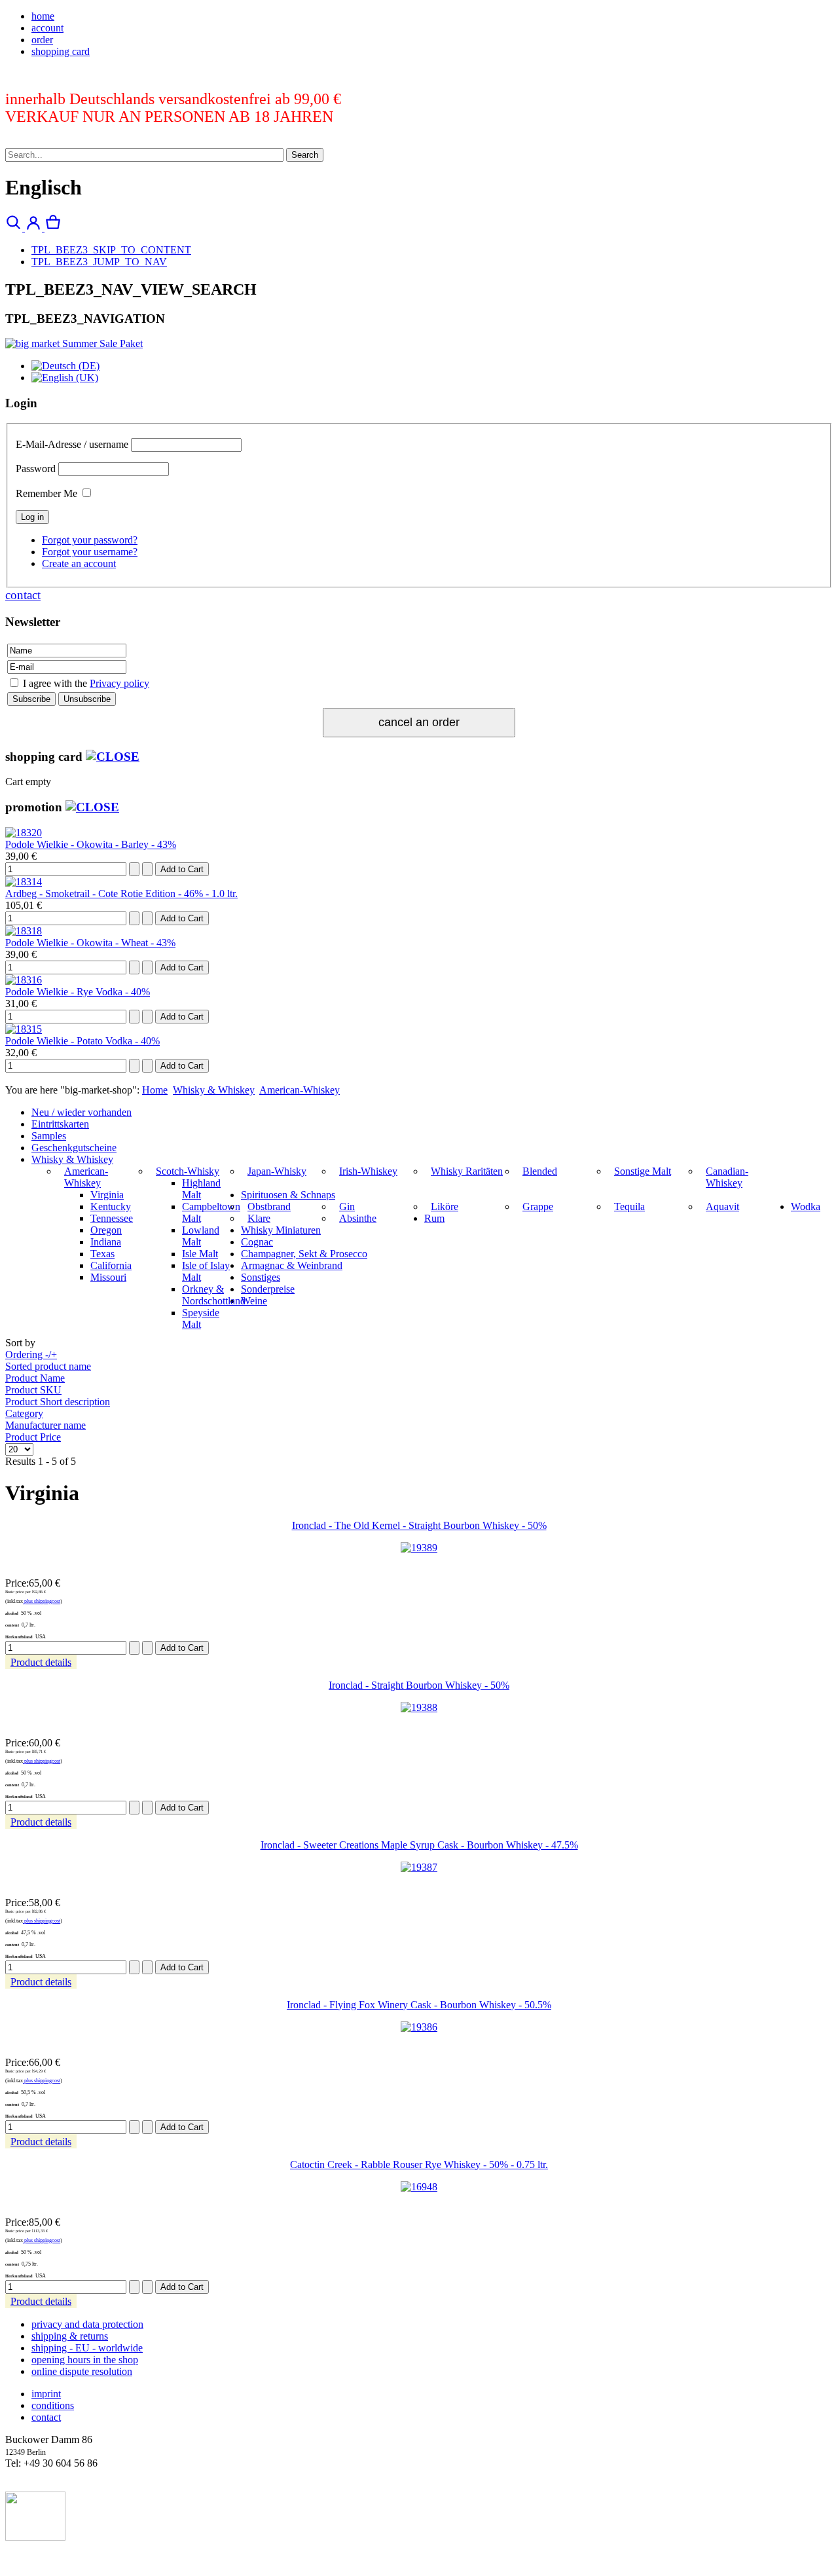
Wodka (806, 1206)
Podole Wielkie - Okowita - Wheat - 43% (90, 943)
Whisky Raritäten (467, 1171)
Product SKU (33, 1390)
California (111, 1265)
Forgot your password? (90, 540)
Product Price (33, 1437)
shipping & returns (70, 2336)
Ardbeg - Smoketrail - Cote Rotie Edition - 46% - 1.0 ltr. (121, 893)
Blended (540, 1171)
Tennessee (112, 1218)
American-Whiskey (300, 1090)
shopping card (61, 51)
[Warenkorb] (53, 228)
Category (24, 1413)
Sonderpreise (268, 1289)
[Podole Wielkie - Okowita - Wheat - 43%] (24, 931)
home (43, 16)
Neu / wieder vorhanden (82, 1112)
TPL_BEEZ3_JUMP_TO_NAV (99, 262)
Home (155, 1090)
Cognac (257, 1242)
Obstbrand (269, 1206)
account (47, 28)
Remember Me (46, 493)
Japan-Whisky (277, 1171)
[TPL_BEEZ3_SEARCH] (15, 228)
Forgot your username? (90, 552)
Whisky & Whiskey (214, 1090)
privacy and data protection (87, 2324)
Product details (41, 1662)
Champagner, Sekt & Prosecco (304, 1254)
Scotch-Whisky (188, 1171)
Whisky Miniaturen (281, 1230)
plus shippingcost (42, 1601)
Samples (49, 1136)
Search (305, 155)
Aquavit (722, 1206)
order (42, 40)
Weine (254, 1301)
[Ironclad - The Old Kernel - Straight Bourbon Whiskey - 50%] (419, 1548)
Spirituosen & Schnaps (288, 1195)
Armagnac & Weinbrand (292, 1265)
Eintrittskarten (60, 1124)
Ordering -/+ (31, 1354)
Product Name (35, 1378)
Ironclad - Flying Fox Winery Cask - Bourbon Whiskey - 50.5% (419, 2005)
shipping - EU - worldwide (87, 2348)
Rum (434, 1218)
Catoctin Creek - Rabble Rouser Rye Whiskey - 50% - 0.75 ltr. (419, 2164)
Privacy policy (119, 683)
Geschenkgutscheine (74, 1148)
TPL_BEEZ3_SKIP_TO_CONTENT (111, 250)
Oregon (106, 1230)
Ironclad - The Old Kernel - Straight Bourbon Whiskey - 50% (419, 1525)
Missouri (108, 1277)
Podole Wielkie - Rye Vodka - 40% (78, 992)
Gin (347, 1206)
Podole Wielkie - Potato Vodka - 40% (82, 1041)
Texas (102, 1254)
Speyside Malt (201, 1318)
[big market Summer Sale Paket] (74, 343)
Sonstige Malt (643, 1171)
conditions (53, 2405)
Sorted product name (48, 1366)
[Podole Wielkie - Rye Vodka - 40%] (24, 980)
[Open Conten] (113, 757)
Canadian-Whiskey (727, 1177)
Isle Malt (200, 1254)
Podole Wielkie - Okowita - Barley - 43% (91, 844)
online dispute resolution (82, 2371)
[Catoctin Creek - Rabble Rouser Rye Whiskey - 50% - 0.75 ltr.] (419, 2187)
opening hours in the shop (85, 2360)
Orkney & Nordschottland (214, 1295)
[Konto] (35, 228)
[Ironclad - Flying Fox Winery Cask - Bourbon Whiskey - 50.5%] (419, 2027)
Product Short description (58, 1402)
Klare (259, 1218)
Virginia (107, 1195)
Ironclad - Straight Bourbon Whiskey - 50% (419, 1685)
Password (36, 469)
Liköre (445, 1206)
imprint (46, 2394)
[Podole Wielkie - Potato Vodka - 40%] (24, 1029)
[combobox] (144, 155)
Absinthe (358, 1218)
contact (23, 595)
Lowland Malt (201, 1236)
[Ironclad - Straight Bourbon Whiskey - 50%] (419, 1707)
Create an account (79, 563)
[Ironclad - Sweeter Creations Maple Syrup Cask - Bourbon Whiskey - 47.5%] (419, 1867)
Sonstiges (261, 1277)
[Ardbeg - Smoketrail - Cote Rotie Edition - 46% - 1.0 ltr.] (24, 882)
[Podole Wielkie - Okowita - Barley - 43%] (24, 833)
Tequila (629, 1206)
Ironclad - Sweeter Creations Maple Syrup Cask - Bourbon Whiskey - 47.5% (419, 1845)
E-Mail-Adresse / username (72, 444)
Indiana (106, 1242)
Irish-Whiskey (368, 1171)
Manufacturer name (46, 1425)
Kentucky (111, 1206)
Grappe (538, 1206)
